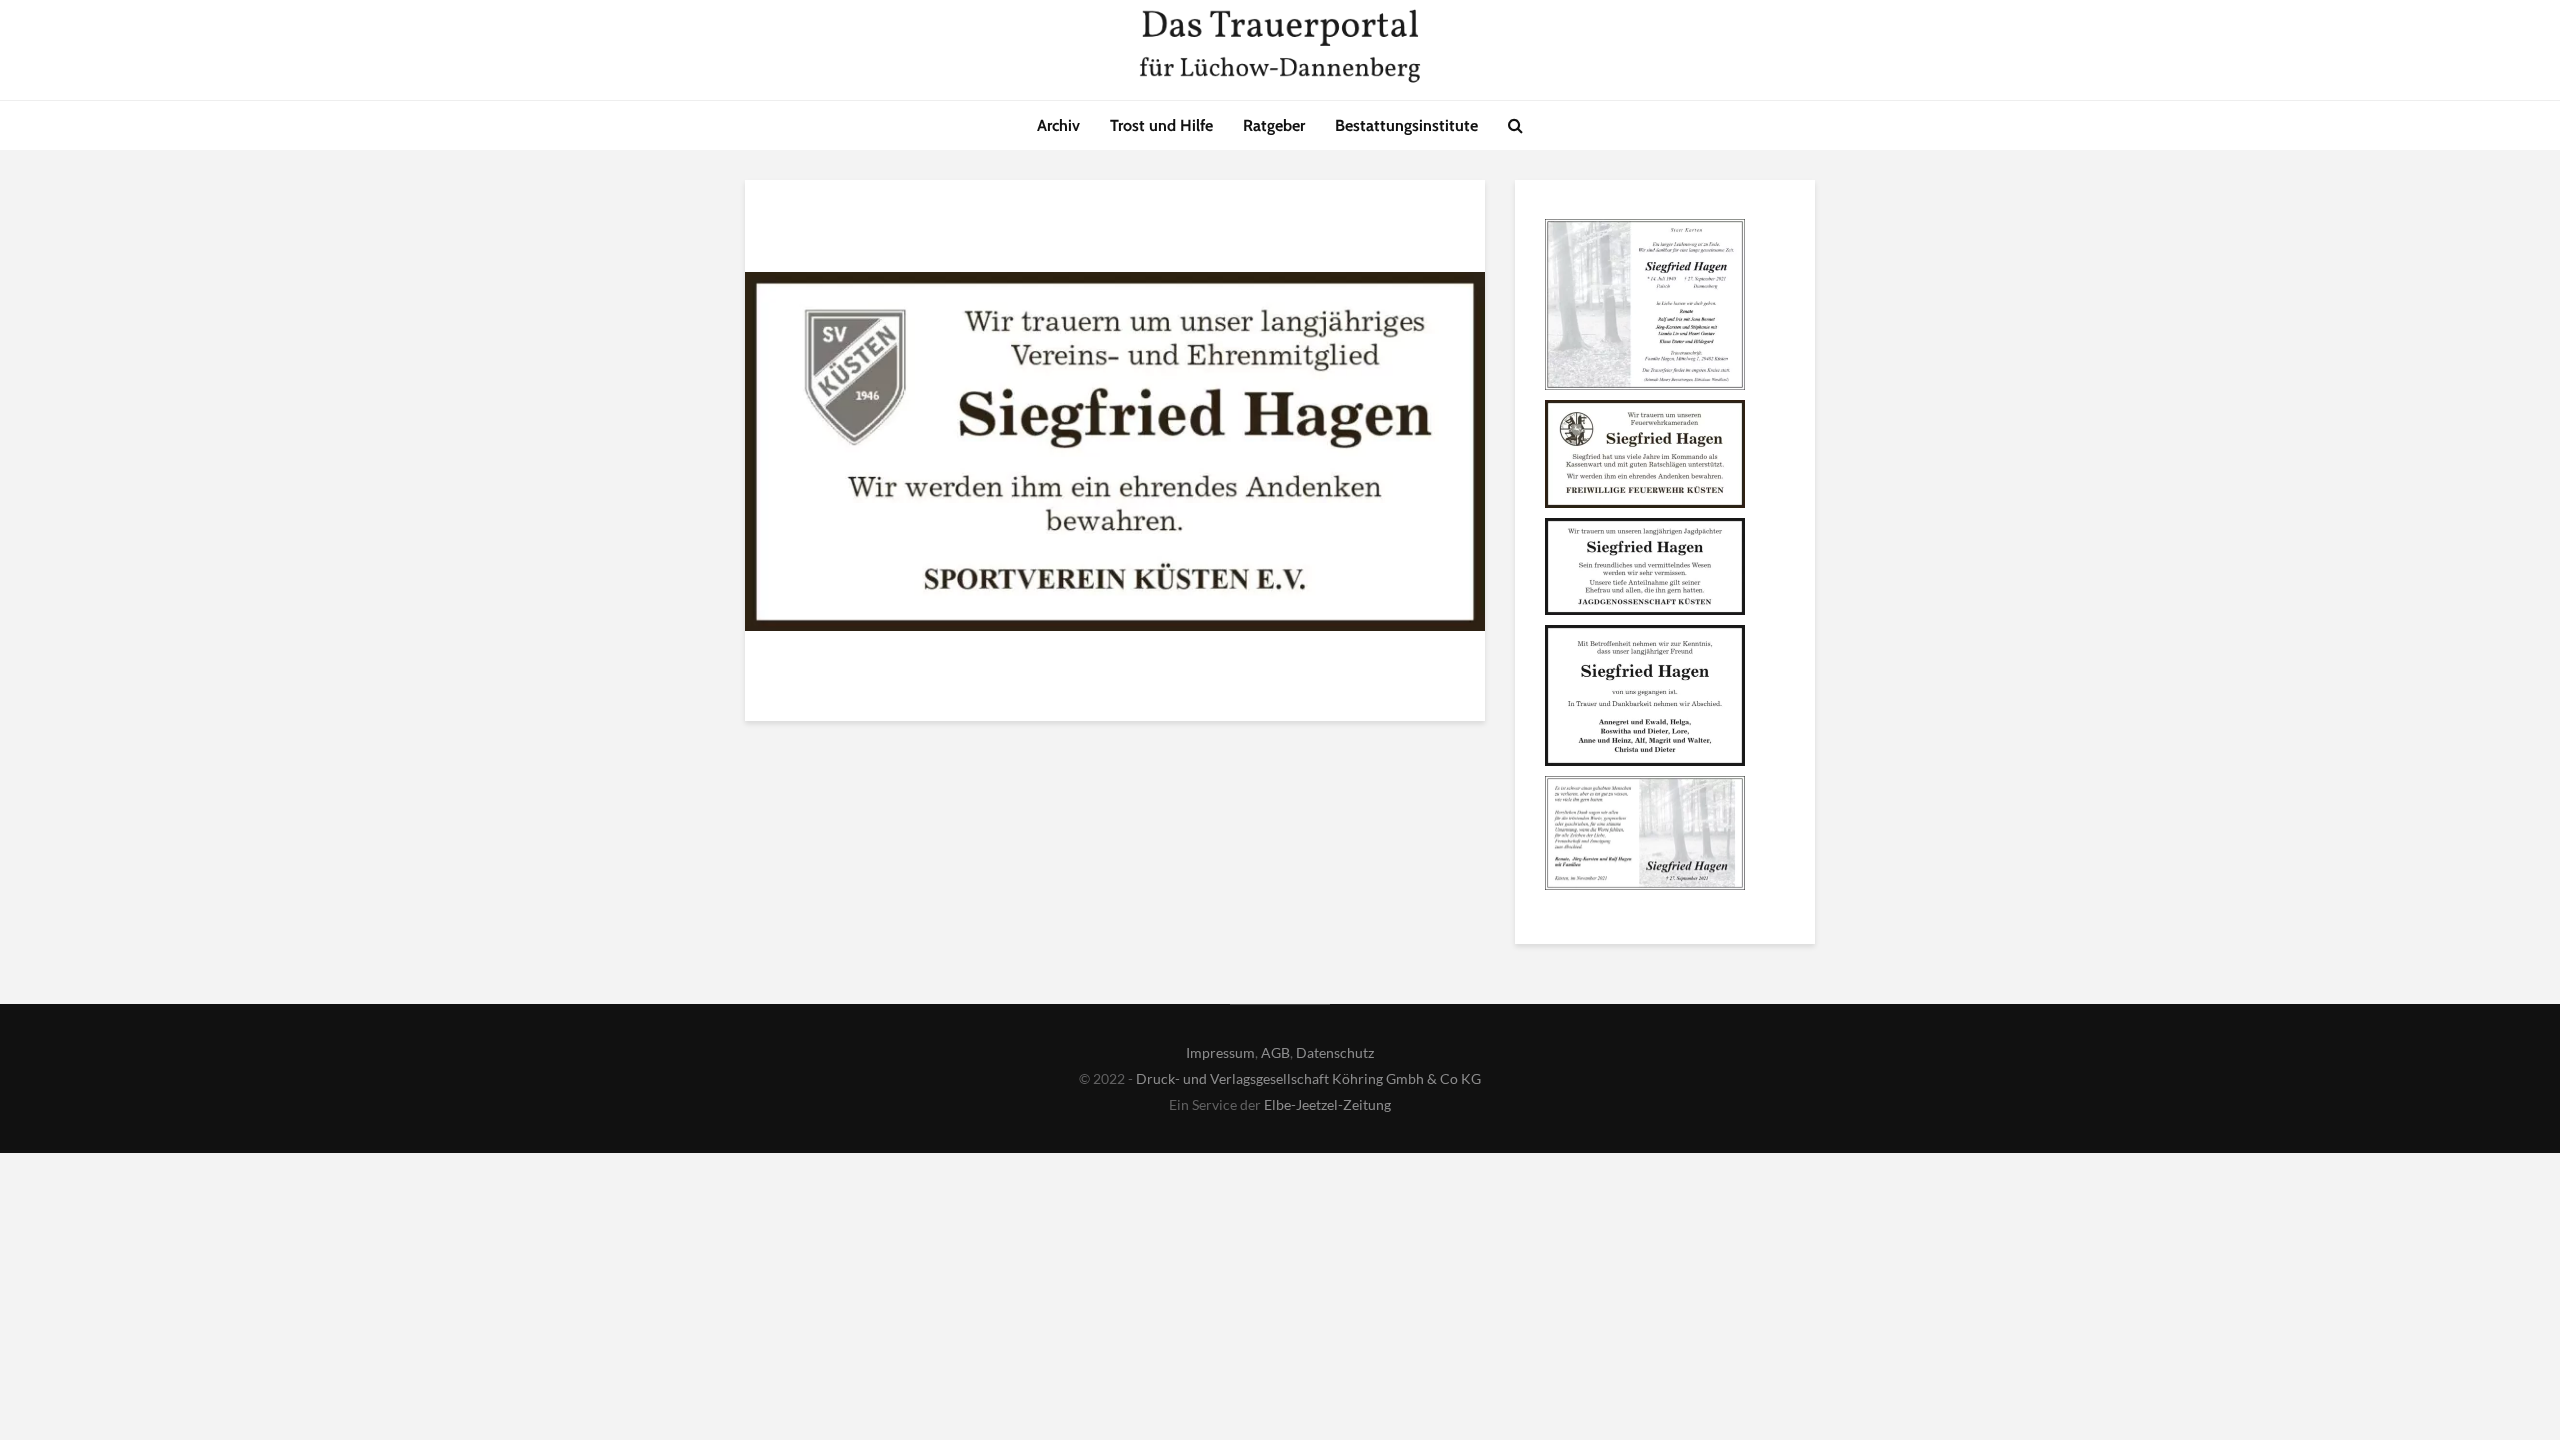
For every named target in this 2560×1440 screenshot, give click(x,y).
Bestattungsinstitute (1406, 125)
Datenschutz (1335, 1052)
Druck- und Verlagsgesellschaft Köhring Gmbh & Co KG (1308, 1078)
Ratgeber (1274, 125)
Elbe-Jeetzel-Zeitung (1327, 1104)
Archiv (1058, 125)
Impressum (1220, 1052)
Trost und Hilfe (1161, 125)
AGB (1275, 1052)
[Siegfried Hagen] (1645, 308)
